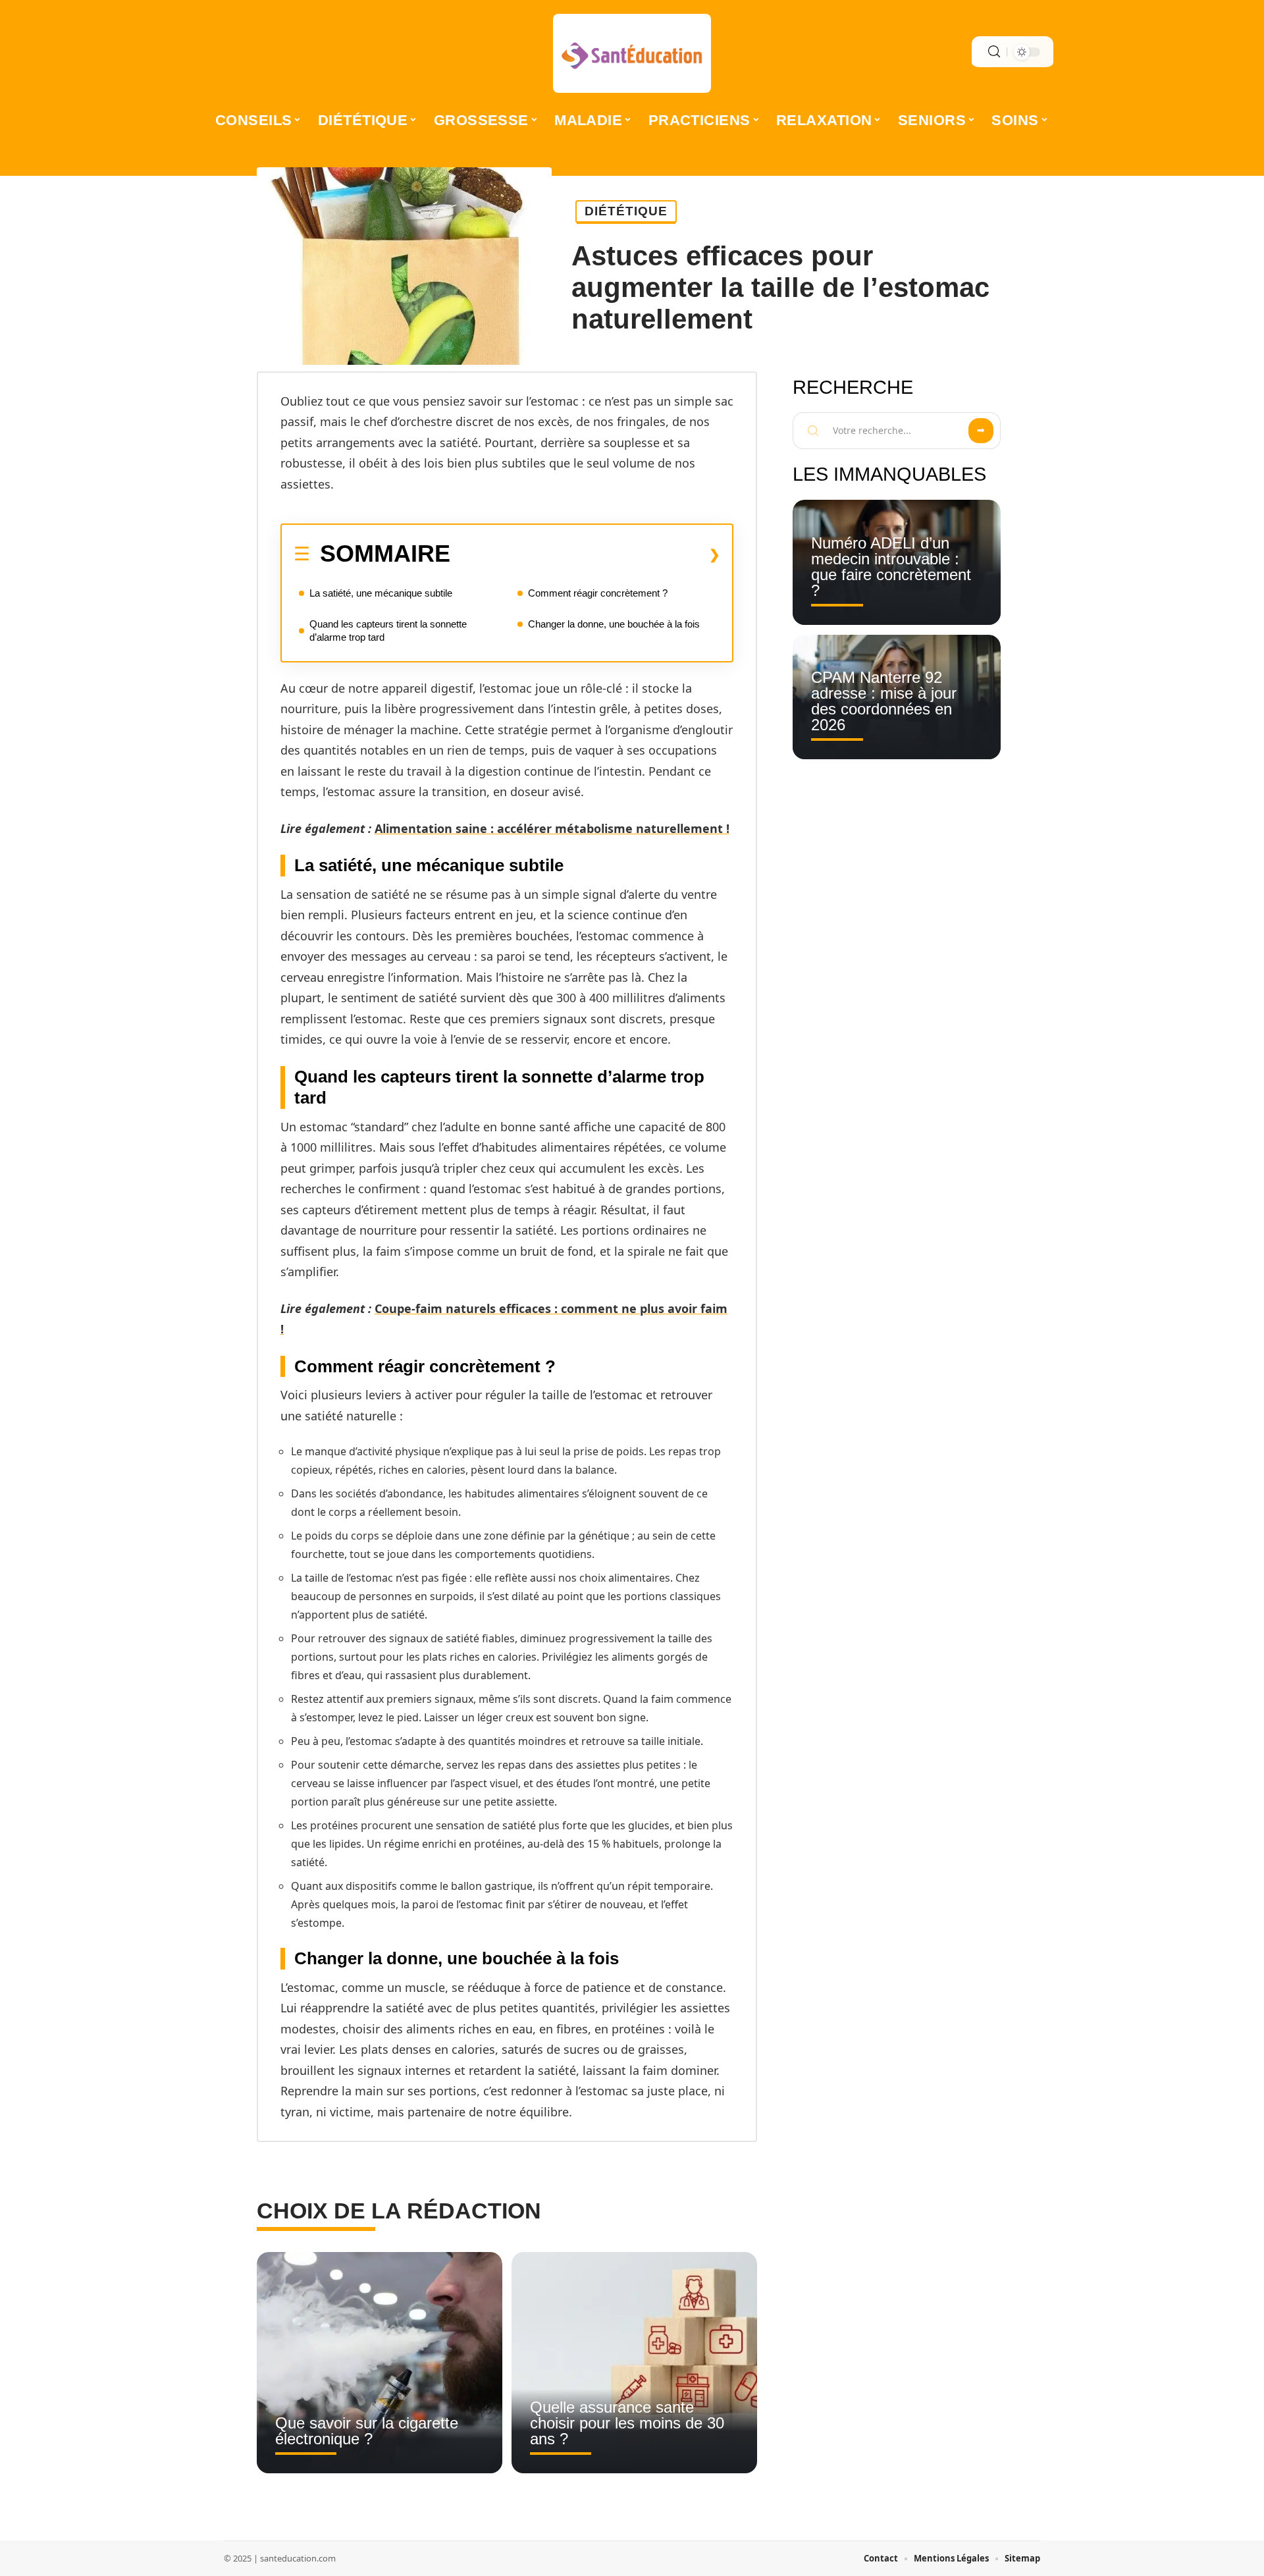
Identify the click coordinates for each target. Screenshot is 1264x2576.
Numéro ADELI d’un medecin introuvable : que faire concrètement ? (891, 567)
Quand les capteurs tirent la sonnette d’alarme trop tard (388, 631)
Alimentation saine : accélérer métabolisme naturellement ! (552, 828)
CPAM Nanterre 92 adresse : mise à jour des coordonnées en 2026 (884, 701)
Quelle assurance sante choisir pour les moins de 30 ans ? (627, 2423)
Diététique (626, 211)
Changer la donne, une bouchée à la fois (614, 624)
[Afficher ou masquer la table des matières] (585, 554)
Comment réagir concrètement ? (598, 593)
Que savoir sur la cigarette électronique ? (367, 2431)
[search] (994, 52)
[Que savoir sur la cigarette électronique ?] (380, 2363)
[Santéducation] (632, 53)
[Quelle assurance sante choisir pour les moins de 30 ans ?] (634, 2363)
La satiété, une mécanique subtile (381, 593)
